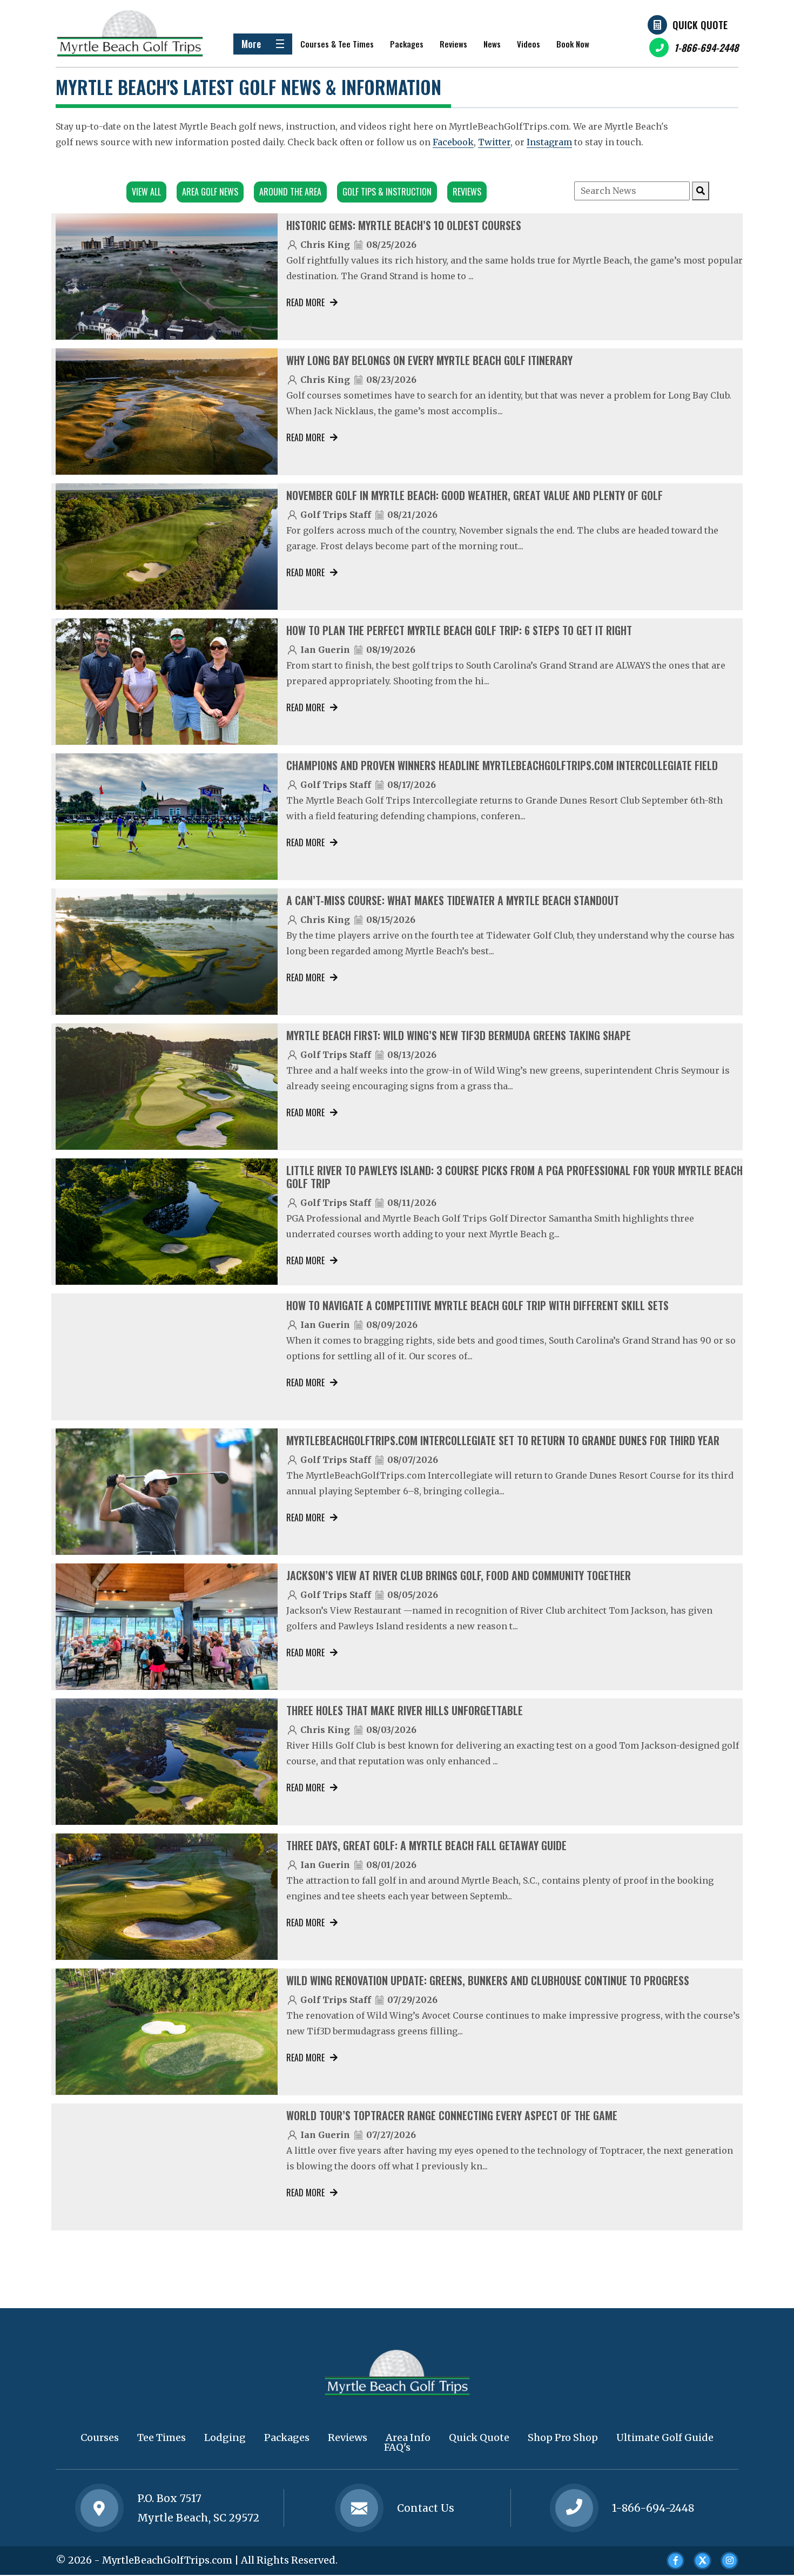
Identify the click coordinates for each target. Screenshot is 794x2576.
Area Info (408, 2437)
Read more (305, 302)
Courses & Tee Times (337, 44)
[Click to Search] (701, 191)
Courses (100, 2437)
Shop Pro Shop (563, 2437)
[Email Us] (359, 2508)
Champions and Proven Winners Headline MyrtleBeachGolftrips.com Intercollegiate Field (502, 765)
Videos (529, 44)
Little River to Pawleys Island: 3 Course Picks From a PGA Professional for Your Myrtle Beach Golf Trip (514, 1177)
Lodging (225, 2437)
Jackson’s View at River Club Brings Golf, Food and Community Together (459, 1575)
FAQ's (397, 2447)
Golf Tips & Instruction (387, 192)
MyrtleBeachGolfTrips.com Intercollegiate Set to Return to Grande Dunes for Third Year (503, 1440)
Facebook (453, 142)
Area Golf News (210, 192)
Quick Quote (700, 25)
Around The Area (290, 192)
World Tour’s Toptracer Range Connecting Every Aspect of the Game (452, 2115)
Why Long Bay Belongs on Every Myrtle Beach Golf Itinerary (429, 360)
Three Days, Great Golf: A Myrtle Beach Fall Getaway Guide (426, 1845)
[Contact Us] (99, 2508)
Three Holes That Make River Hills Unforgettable (405, 1710)
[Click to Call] (574, 2508)
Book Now (573, 44)
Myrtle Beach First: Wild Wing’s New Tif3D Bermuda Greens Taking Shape (459, 1035)
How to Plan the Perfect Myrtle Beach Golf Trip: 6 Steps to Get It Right (459, 630)
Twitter (494, 142)
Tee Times (162, 2437)
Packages (407, 44)
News (492, 44)
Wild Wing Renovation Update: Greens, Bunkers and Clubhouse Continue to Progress (488, 1980)
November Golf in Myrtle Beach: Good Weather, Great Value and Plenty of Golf (475, 495)
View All (146, 192)
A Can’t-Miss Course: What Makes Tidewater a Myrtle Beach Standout (453, 900)
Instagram (549, 142)
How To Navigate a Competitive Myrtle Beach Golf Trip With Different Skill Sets (477, 1305)
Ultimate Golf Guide (665, 2437)
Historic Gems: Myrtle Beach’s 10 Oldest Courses (404, 225)
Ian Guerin (325, 650)
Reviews (453, 44)
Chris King (325, 245)
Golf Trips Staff (336, 515)
